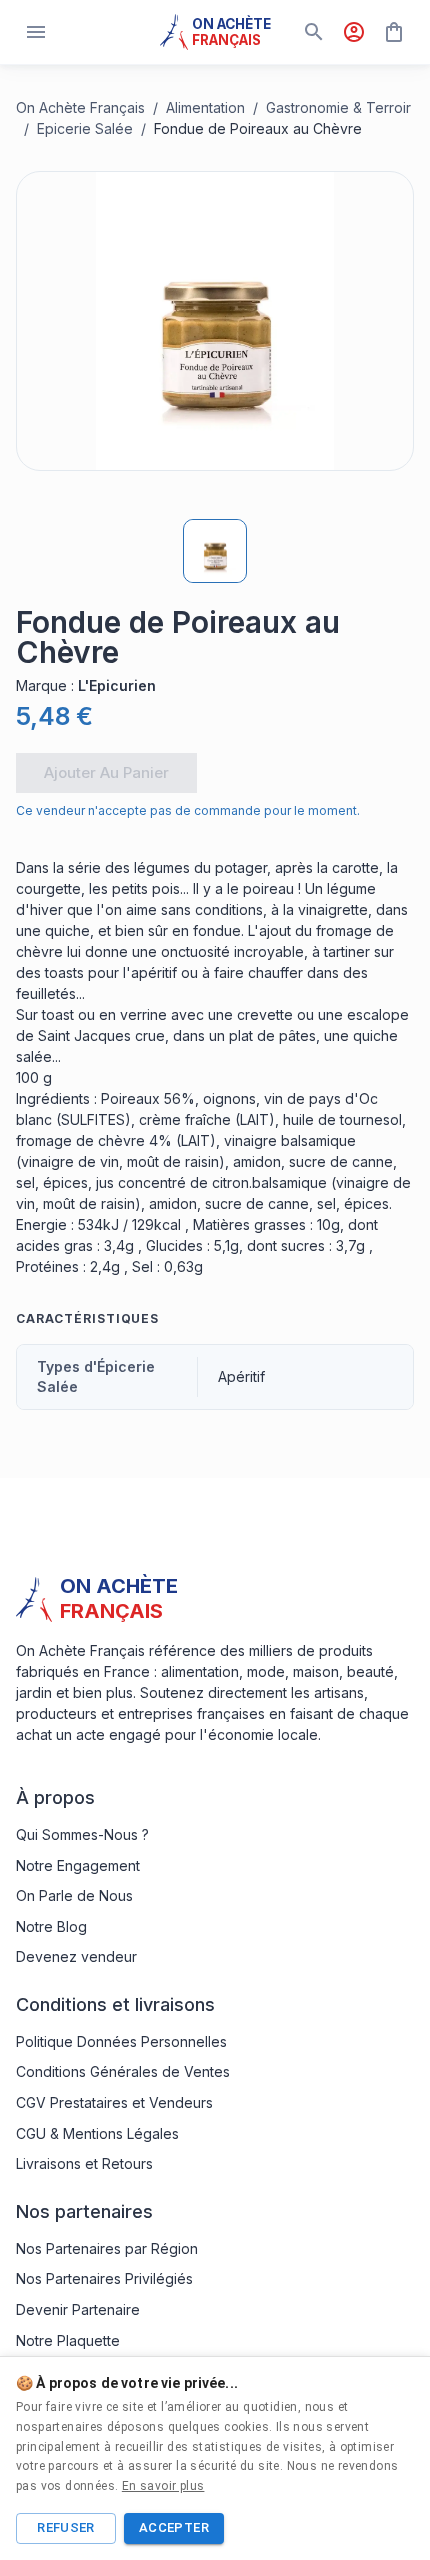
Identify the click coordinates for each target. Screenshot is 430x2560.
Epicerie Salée (85, 128)
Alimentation (205, 107)
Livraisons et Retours (84, 2163)
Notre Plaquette (68, 2340)
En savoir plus (163, 2486)
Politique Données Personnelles (121, 2041)
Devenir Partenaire (78, 2309)
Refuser (66, 2527)
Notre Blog (51, 1926)
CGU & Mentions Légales (97, 2133)
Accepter (174, 2527)
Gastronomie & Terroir (338, 107)
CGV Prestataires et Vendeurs (114, 2102)
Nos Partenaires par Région (107, 2248)
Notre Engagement (78, 1865)
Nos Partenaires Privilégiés (104, 2278)
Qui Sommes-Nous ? (82, 1834)
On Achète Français (80, 107)
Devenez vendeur (76, 1956)
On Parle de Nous (74, 1895)
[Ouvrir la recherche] (314, 32)
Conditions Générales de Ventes (123, 2071)
